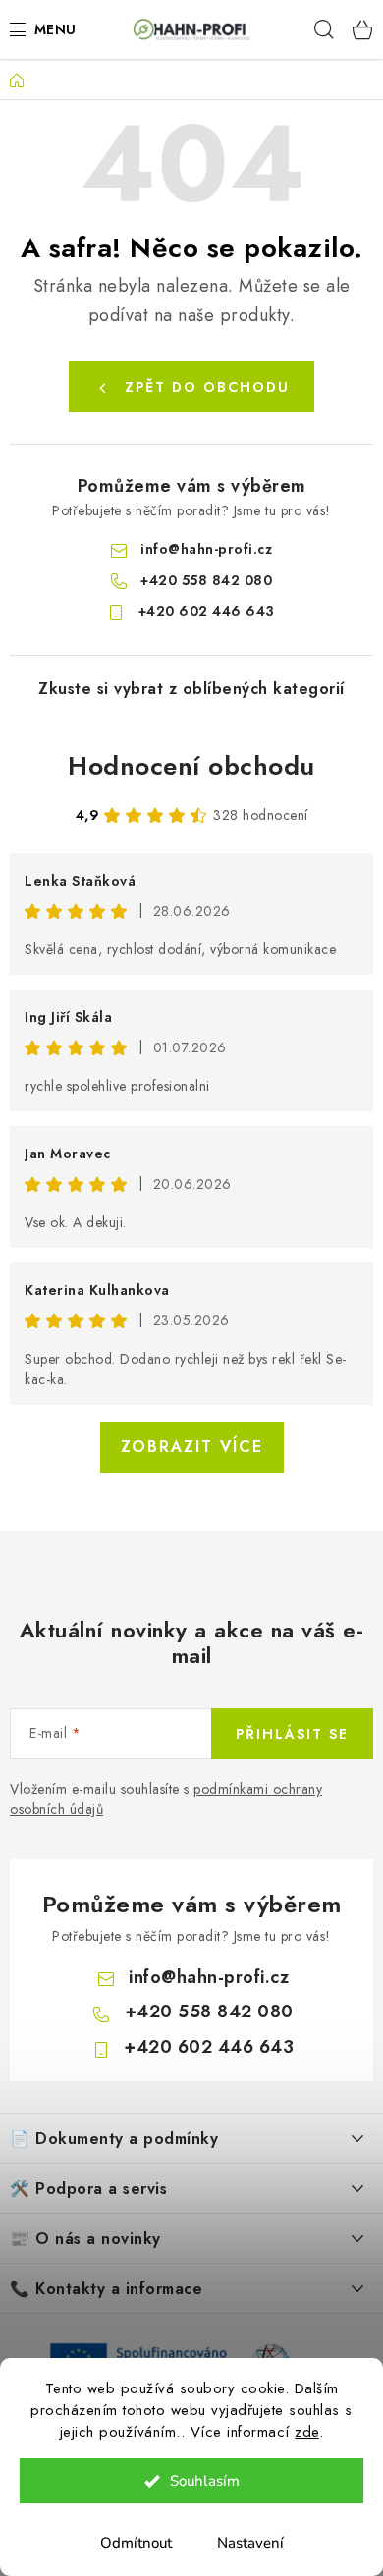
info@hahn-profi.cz (206, 549)
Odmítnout (136, 2543)
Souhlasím (205, 2481)
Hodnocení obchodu (191, 766)
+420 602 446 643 (207, 611)
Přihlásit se (292, 1734)
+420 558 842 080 (206, 580)
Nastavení (250, 2543)
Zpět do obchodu (207, 387)
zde (307, 2432)
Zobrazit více (192, 1447)
